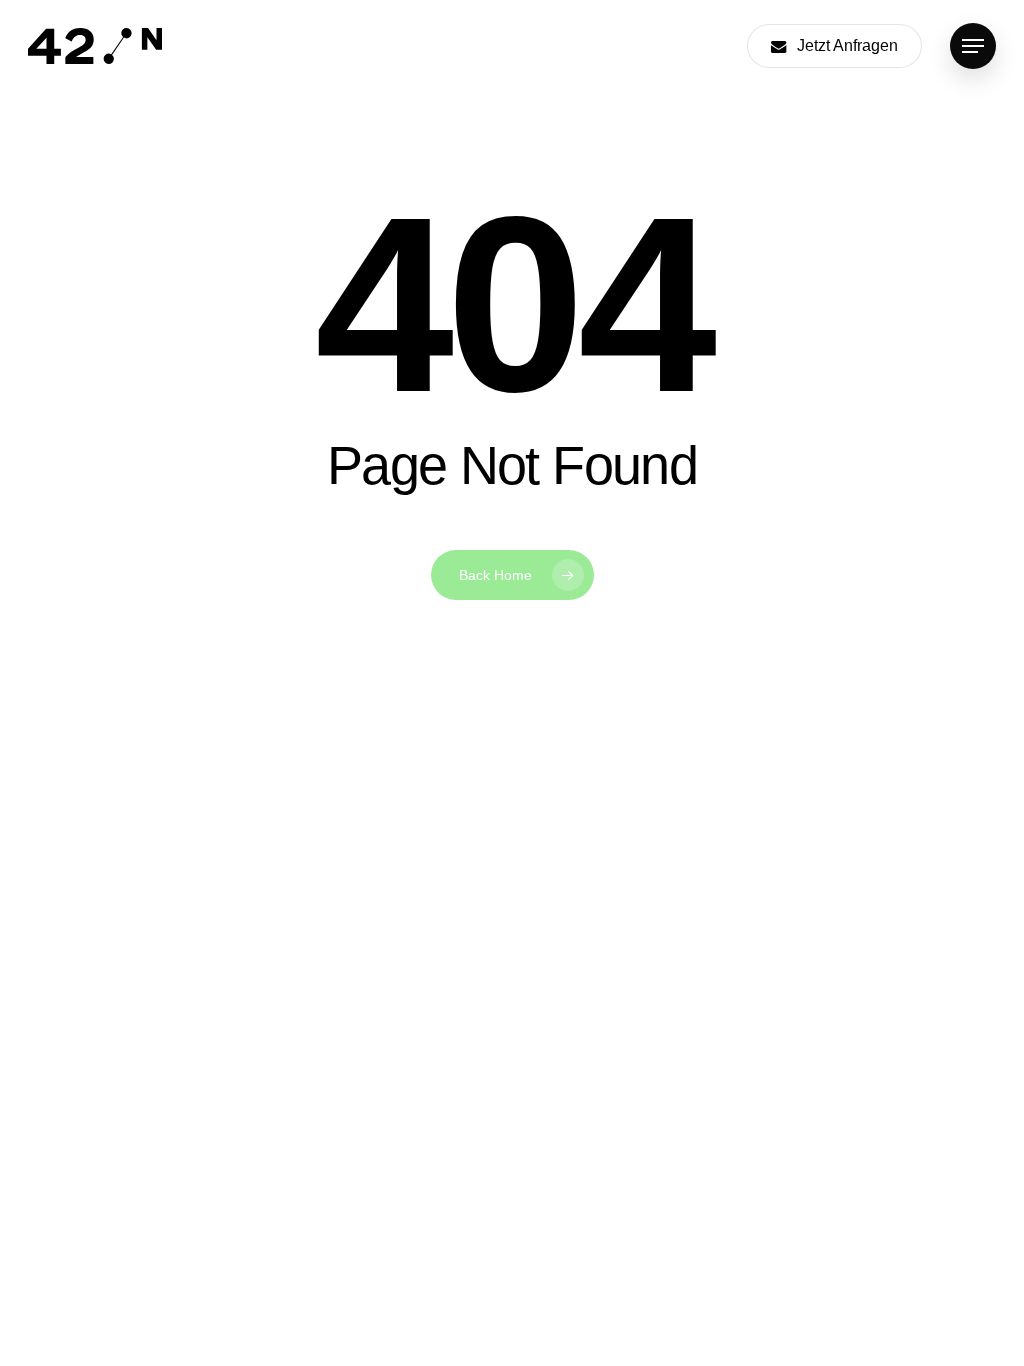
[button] (973, 46)
